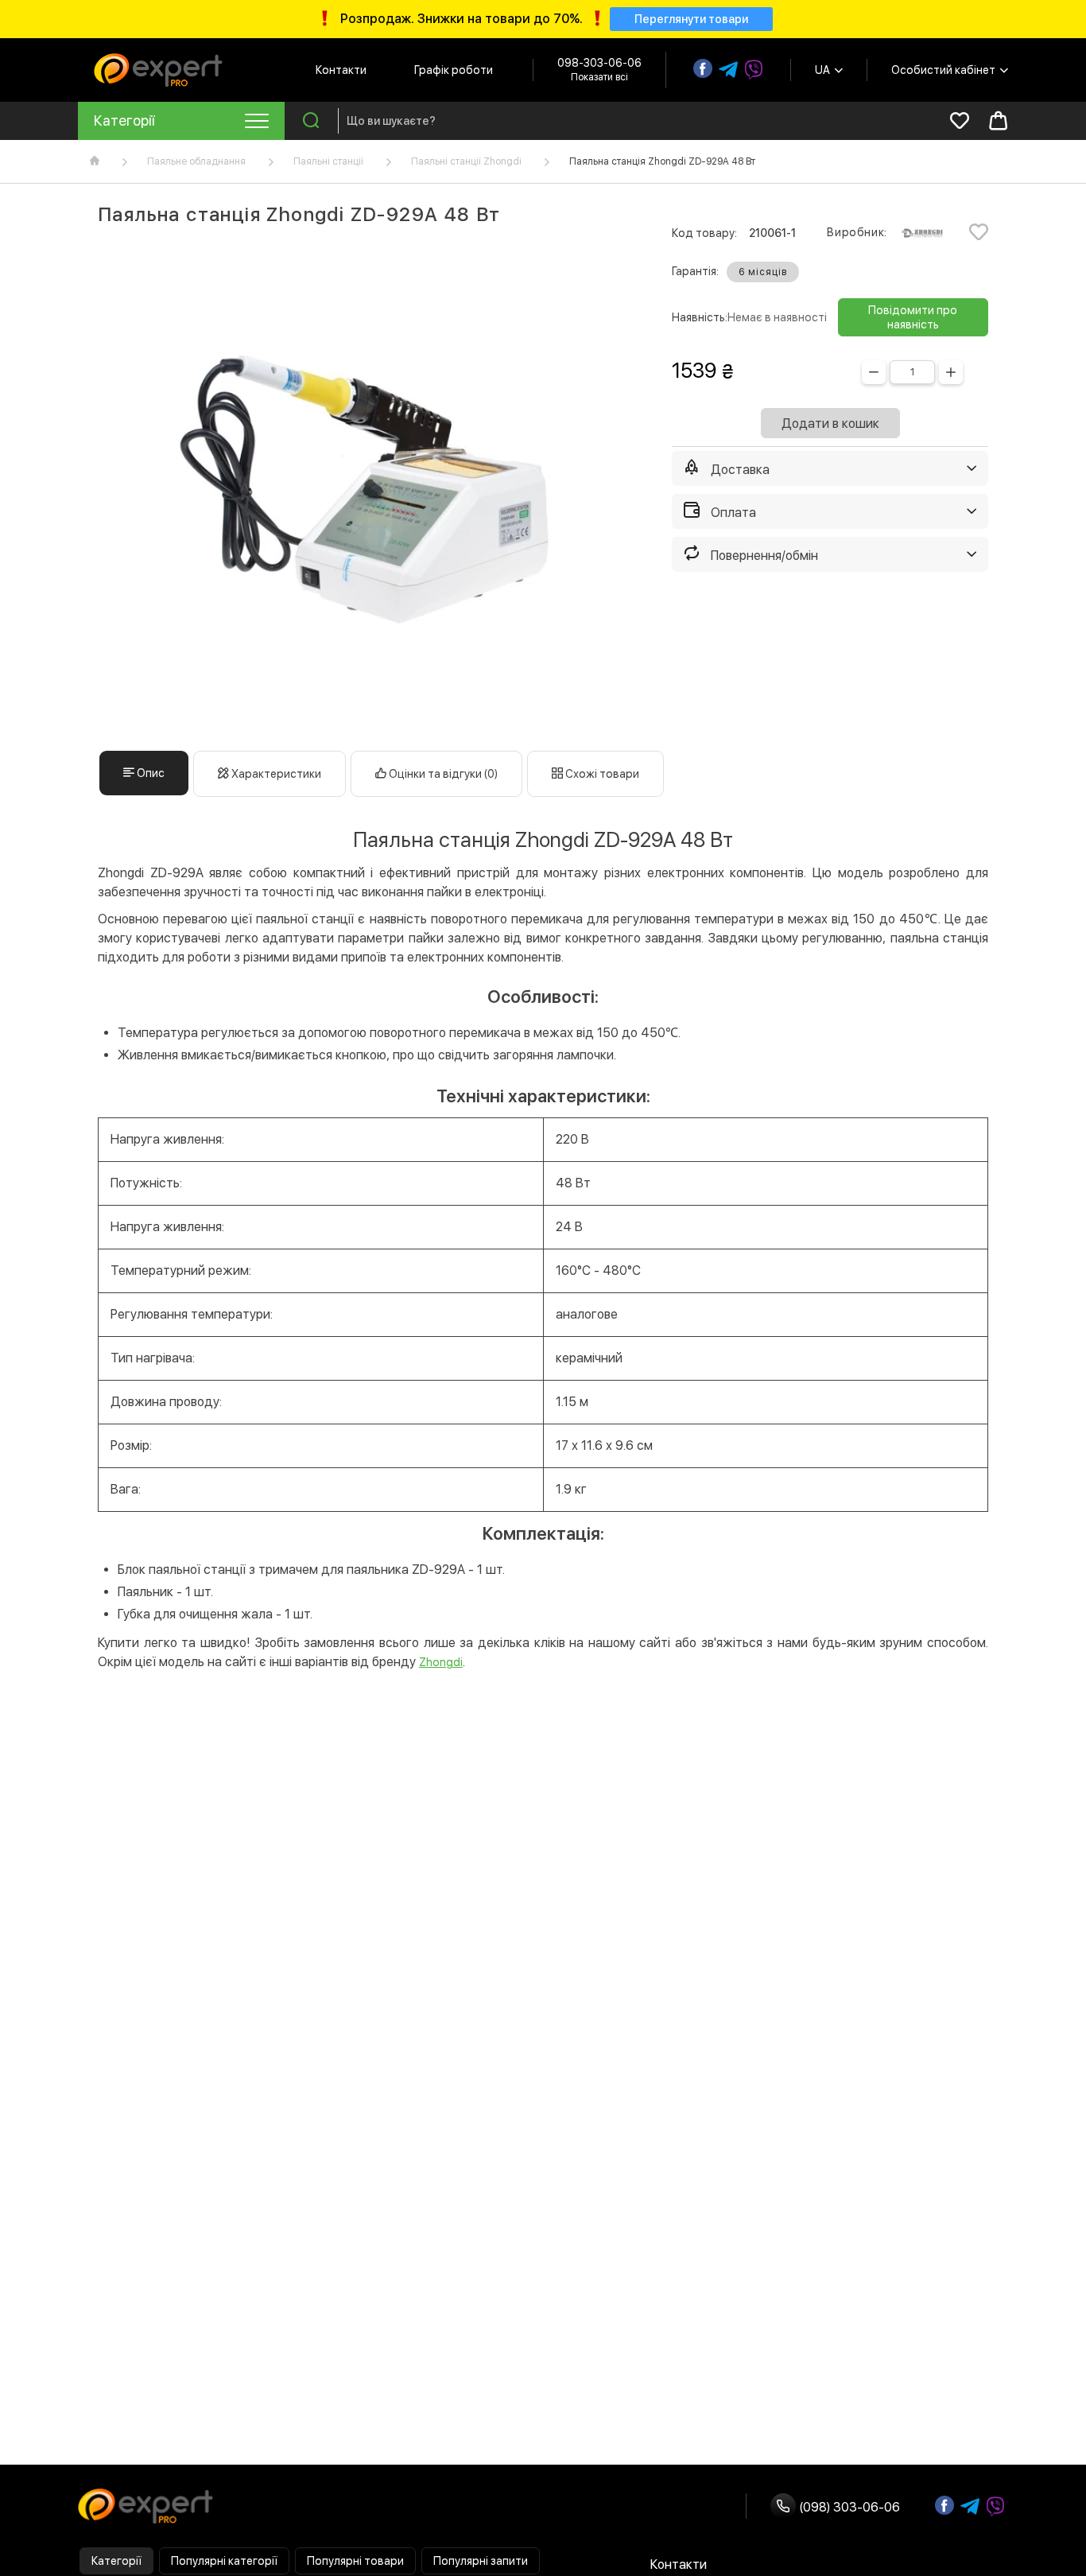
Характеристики (275, 774)
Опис (149, 773)
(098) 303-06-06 (848, 2507)
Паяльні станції (328, 161)
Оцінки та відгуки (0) (442, 774)
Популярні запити (481, 2561)
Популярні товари (355, 2561)
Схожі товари (601, 774)
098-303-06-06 (599, 63)
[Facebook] (703, 68)
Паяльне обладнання (196, 161)
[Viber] (754, 70)
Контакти (341, 70)
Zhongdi (441, 1662)
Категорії (116, 2561)
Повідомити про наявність (913, 317)
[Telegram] (728, 70)
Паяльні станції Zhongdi (466, 161)
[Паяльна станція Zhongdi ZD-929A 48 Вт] (365, 488)
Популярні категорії (224, 2561)
